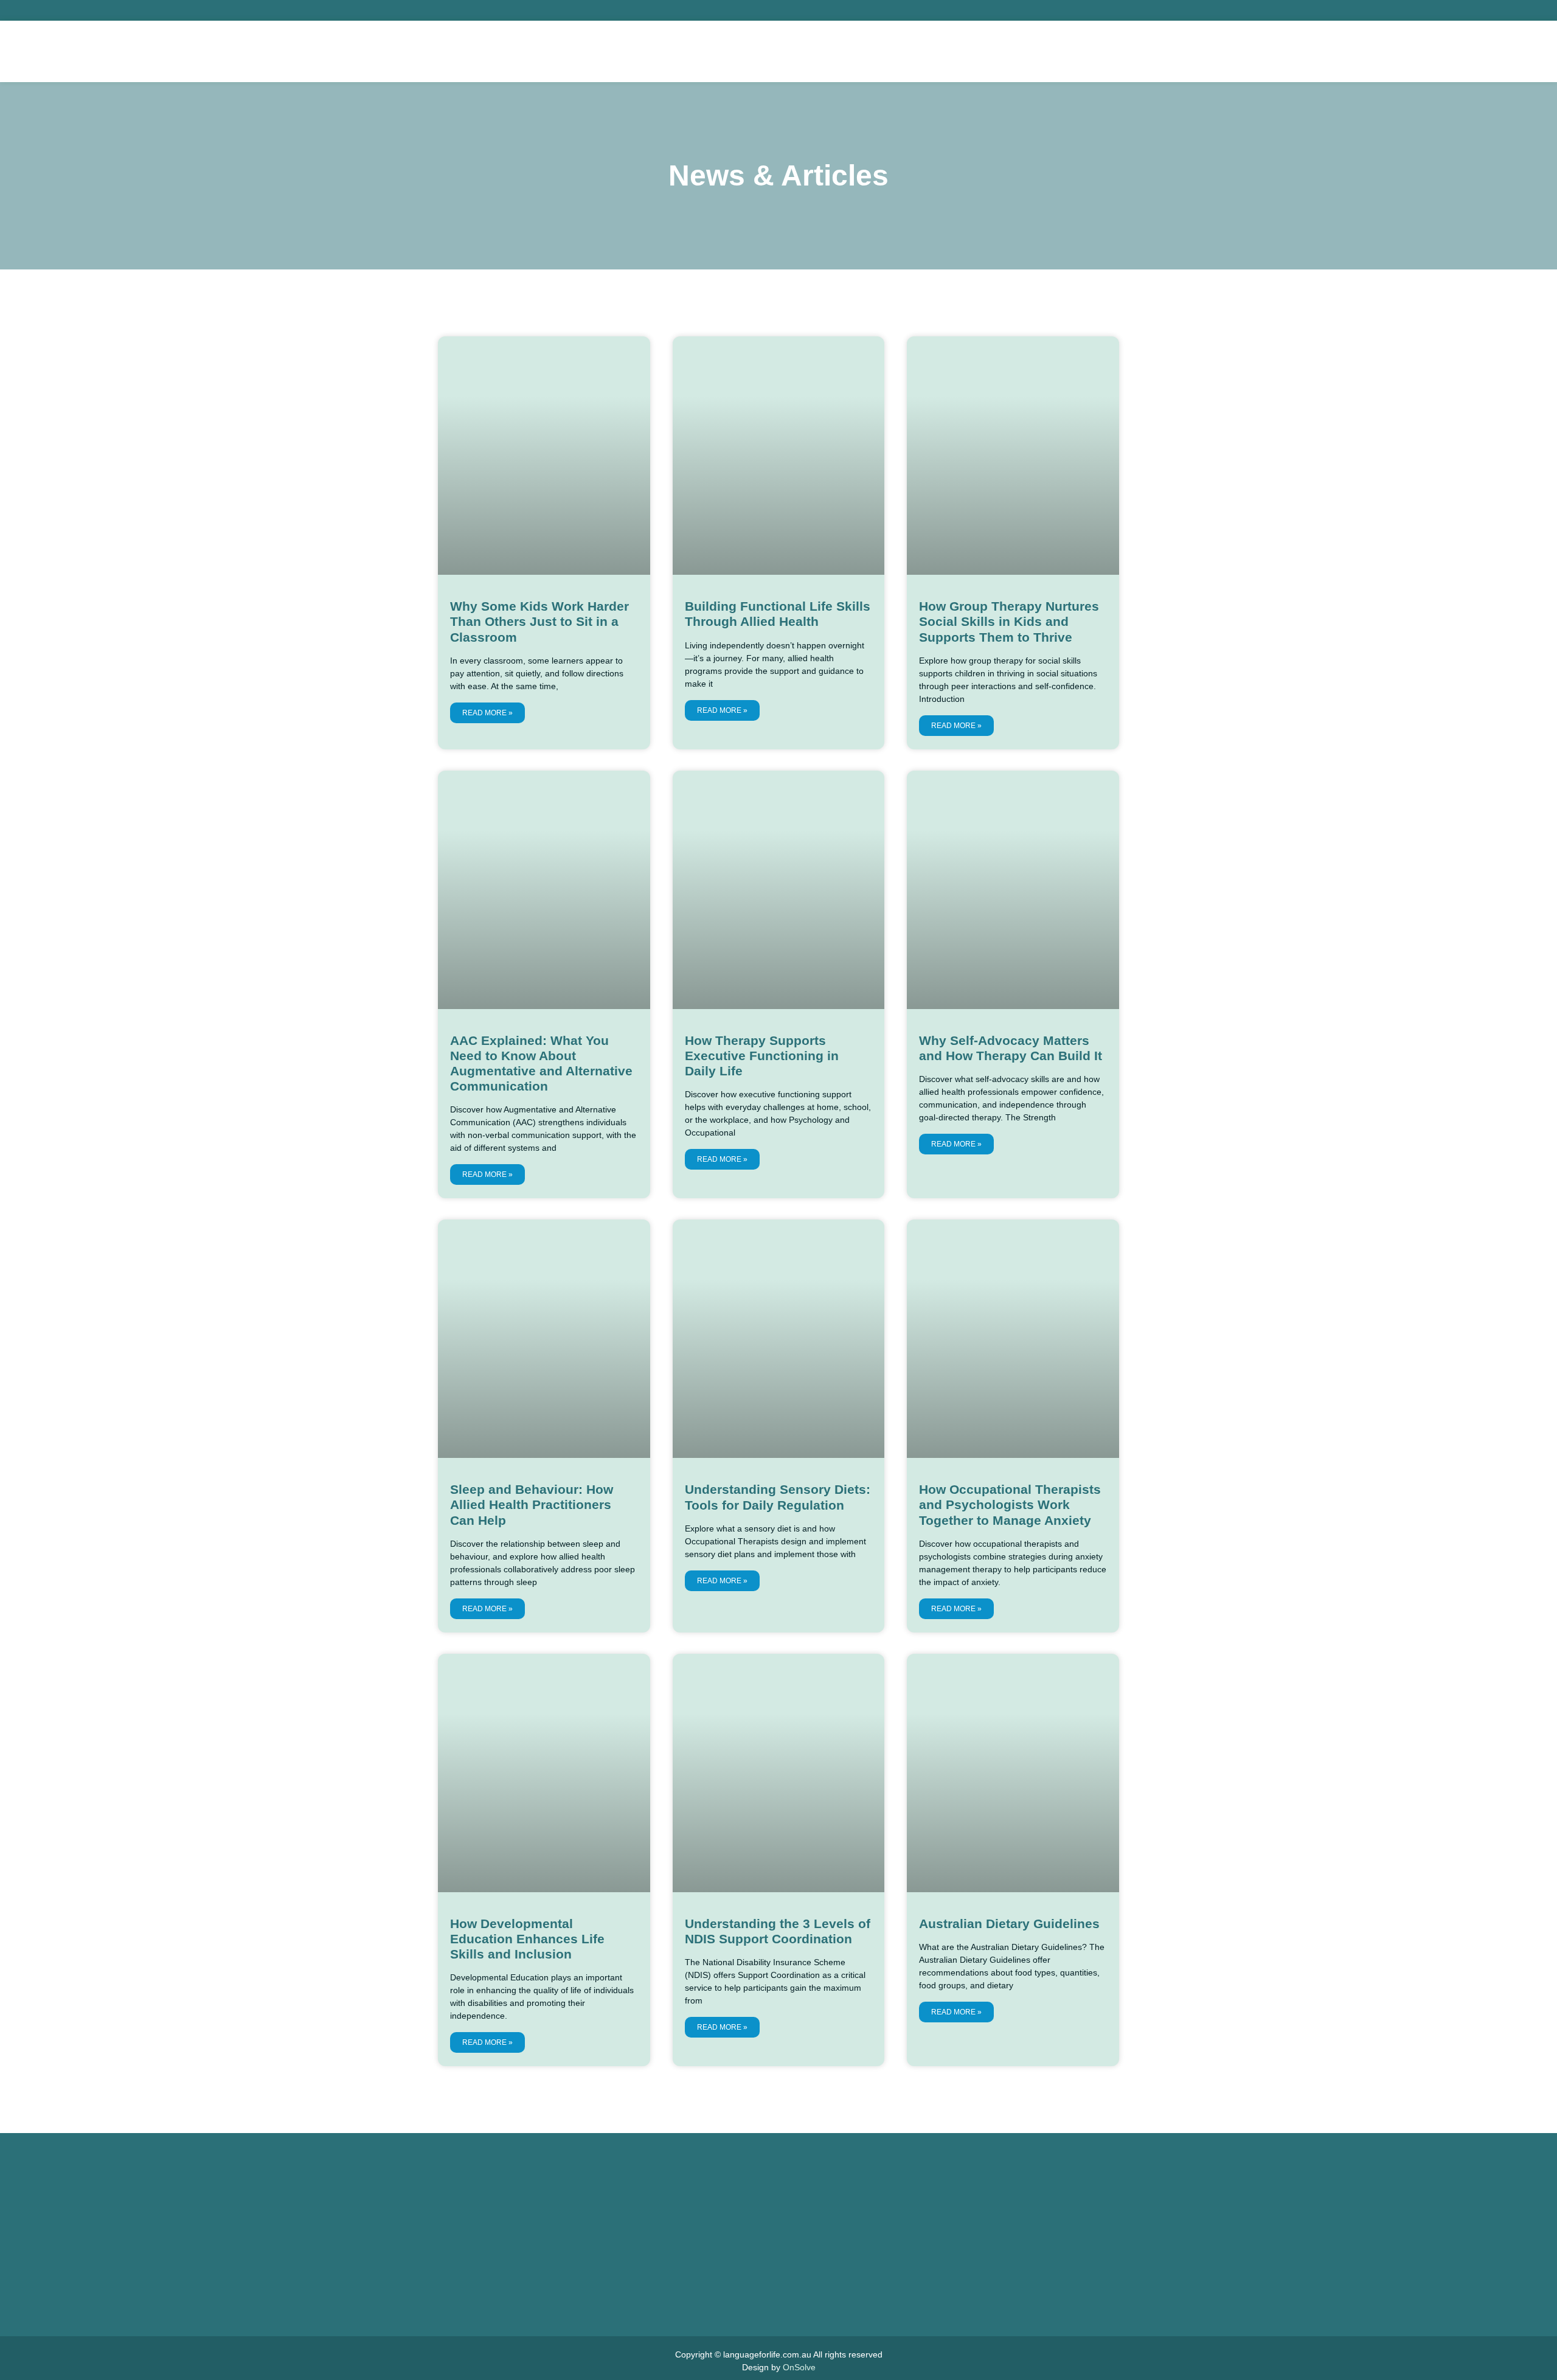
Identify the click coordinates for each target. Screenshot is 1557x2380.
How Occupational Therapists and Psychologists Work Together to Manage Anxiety (1010, 1504)
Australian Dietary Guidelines (1009, 1924)
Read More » (487, 713)
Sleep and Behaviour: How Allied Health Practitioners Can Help (532, 1504)
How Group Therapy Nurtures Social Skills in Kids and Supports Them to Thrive (1009, 621)
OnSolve (799, 2367)
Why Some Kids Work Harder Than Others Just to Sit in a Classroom (539, 621)
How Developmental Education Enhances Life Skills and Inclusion (527, 1939)
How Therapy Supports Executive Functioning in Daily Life (762, 1056)
